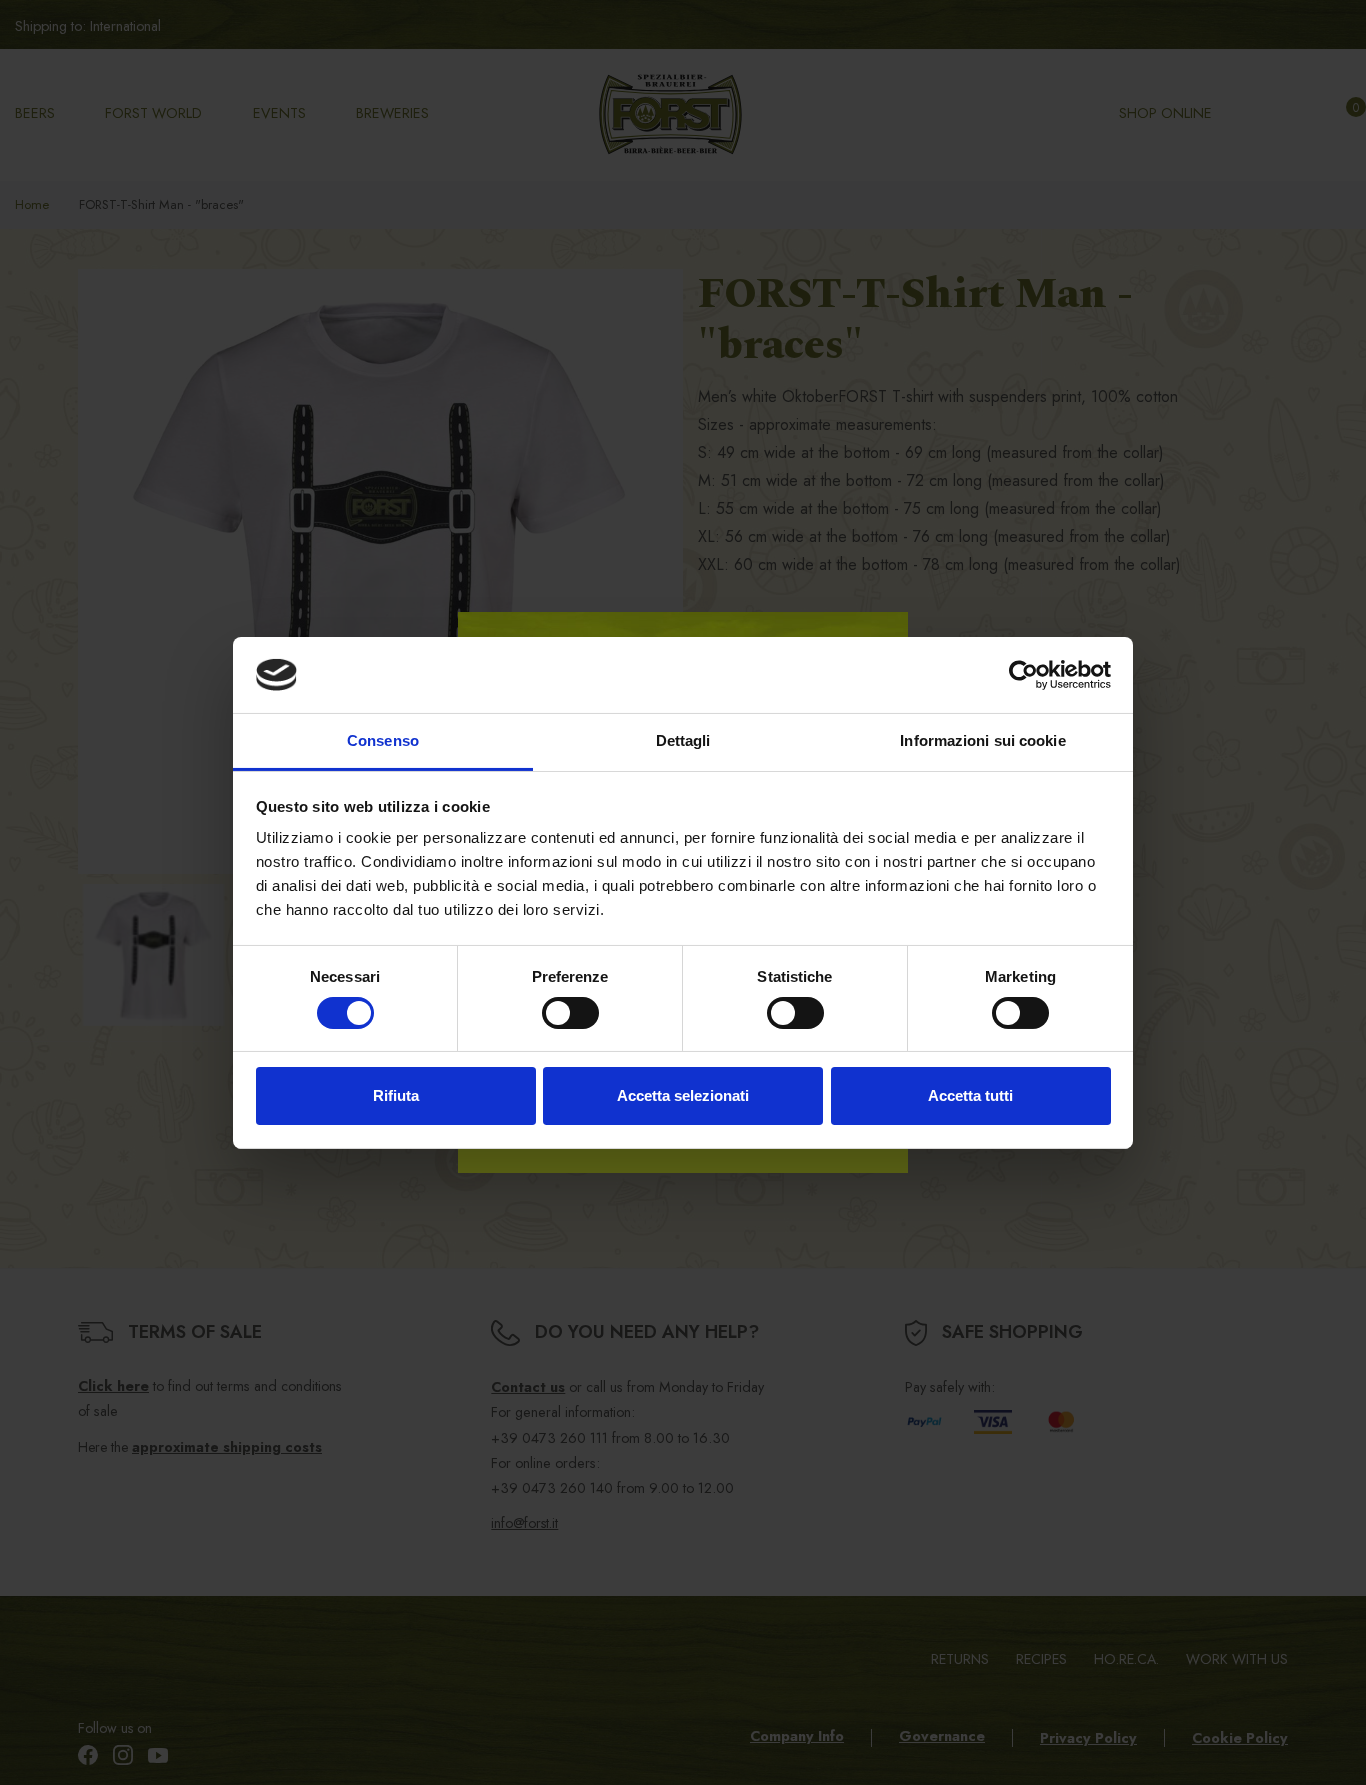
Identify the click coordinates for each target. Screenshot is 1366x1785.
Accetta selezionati (683, 1095)
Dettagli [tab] (683, 740)
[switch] (570, 1013)
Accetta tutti (970, 1095)
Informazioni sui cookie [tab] (982, 740)
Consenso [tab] (383, 740)
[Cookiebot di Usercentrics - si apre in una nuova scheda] (1023, 675)
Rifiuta (396, 1095)
